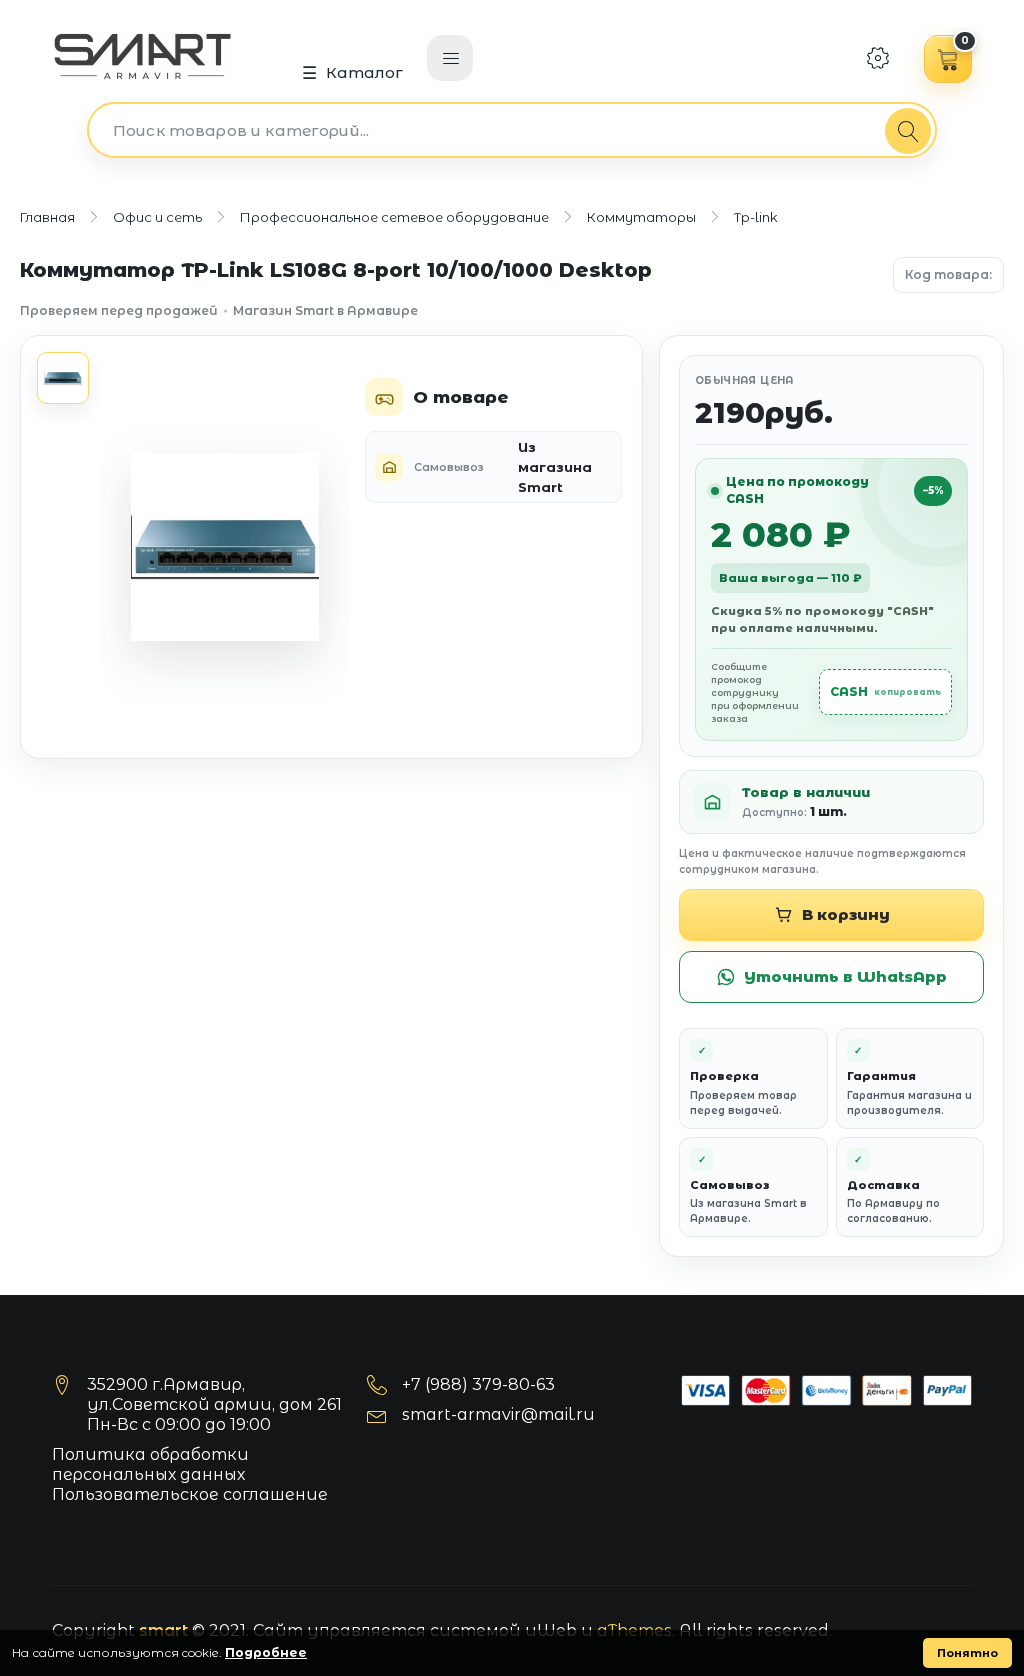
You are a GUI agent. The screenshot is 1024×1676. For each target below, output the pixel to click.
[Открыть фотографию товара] (225, 547)
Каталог (365, 72)
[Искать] (908, 131)
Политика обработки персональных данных (150, 1464)
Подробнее (266, 1652)
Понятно (967, 1653)
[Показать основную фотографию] (63, 378)
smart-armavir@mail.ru (498, 1414)
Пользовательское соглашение (190, 1494)
